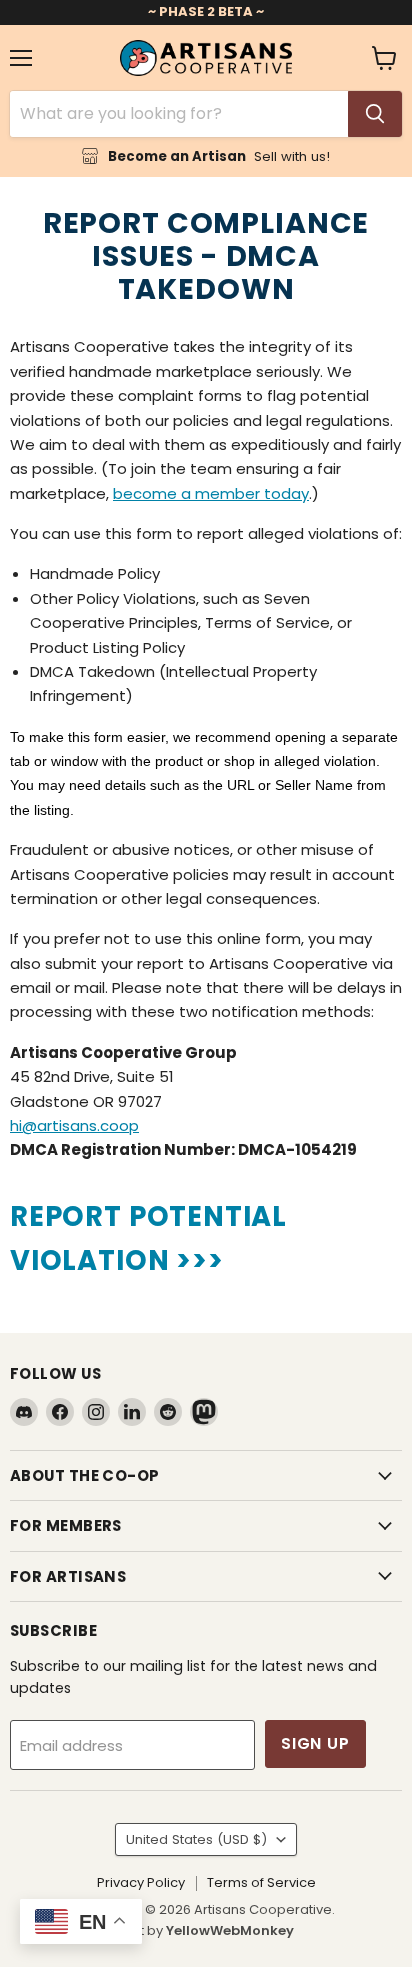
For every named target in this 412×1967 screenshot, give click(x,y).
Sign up (315, 1743)
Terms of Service (261, 1882)
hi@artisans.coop (74, 1125)
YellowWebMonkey (230, 1930)
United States (196, 1839)
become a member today (211, 493)
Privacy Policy (141, 1882)
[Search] (375, 114)
